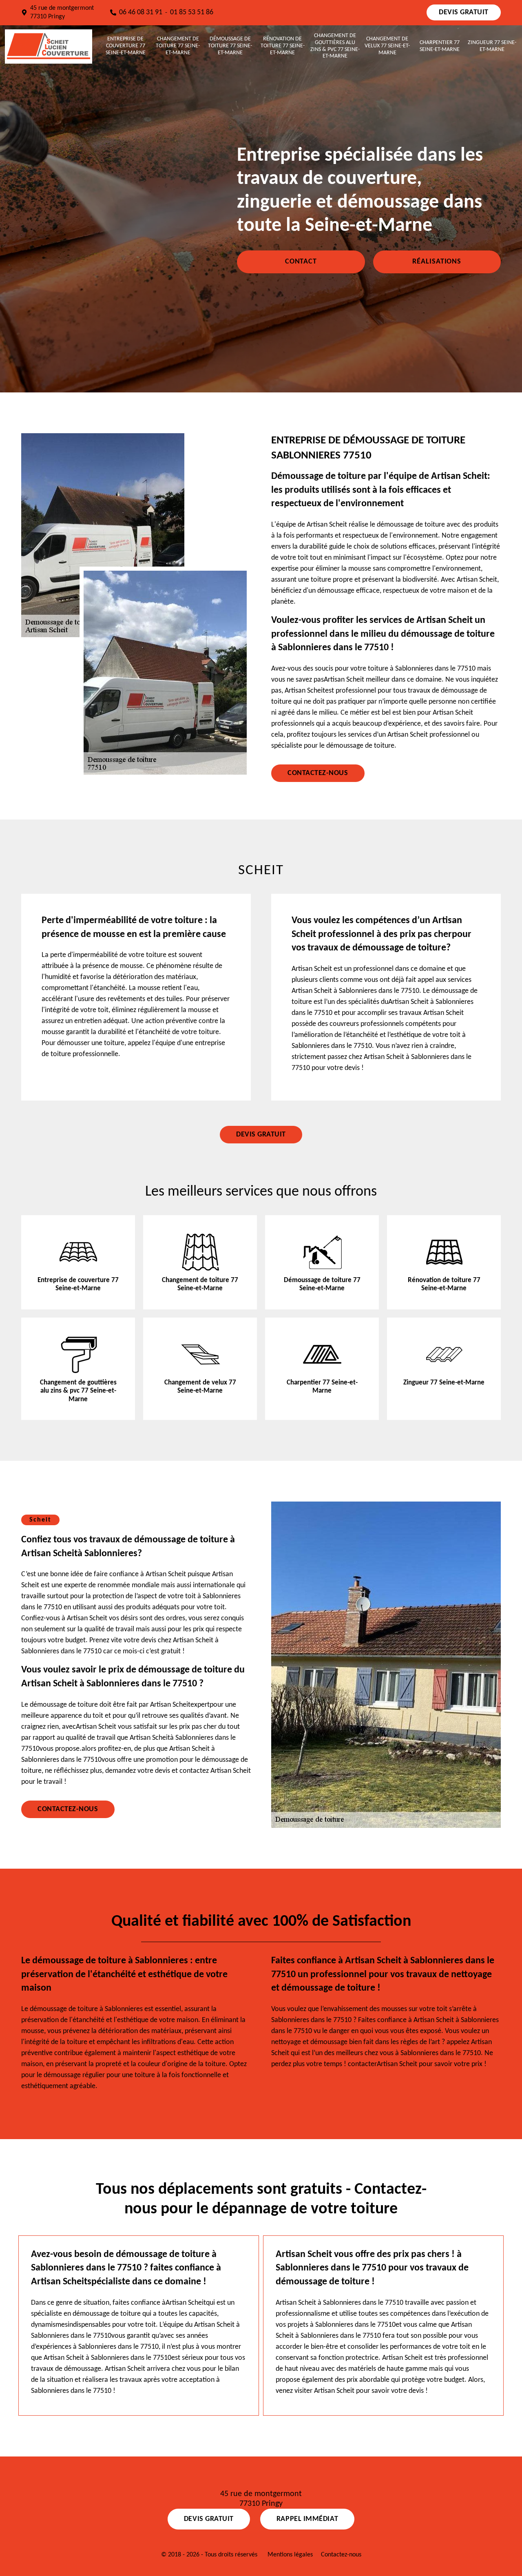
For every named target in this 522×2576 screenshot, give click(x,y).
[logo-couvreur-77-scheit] (49, 46)
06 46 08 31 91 (141, 12)
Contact (301, 262)
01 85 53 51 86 (192, 12)
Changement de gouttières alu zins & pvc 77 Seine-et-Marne (335, 46)
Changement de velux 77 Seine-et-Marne (387, 46)
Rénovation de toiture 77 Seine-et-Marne (283, 46)
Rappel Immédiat (307, 2519)
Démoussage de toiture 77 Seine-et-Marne (230, 46)
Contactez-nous (318, 773)
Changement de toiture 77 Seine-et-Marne (178, 46)
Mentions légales (290, 2555)
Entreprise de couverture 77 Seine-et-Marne (126, 46)
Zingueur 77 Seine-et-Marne (492, 46)
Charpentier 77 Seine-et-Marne (440, 46)
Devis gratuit (464, 12)
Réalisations (437, 262)
